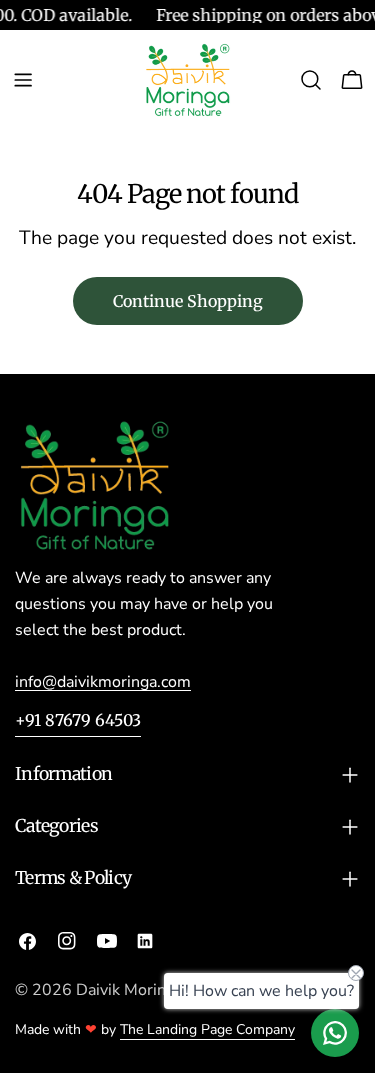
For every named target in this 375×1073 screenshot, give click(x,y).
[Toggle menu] (23, 80)
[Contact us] (335, 1033)
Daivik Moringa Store (151, 990)
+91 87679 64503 (78, 720)
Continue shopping (188, 301)
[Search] (311, 80)
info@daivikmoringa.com (103, 682)
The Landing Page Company (207, 1029)
